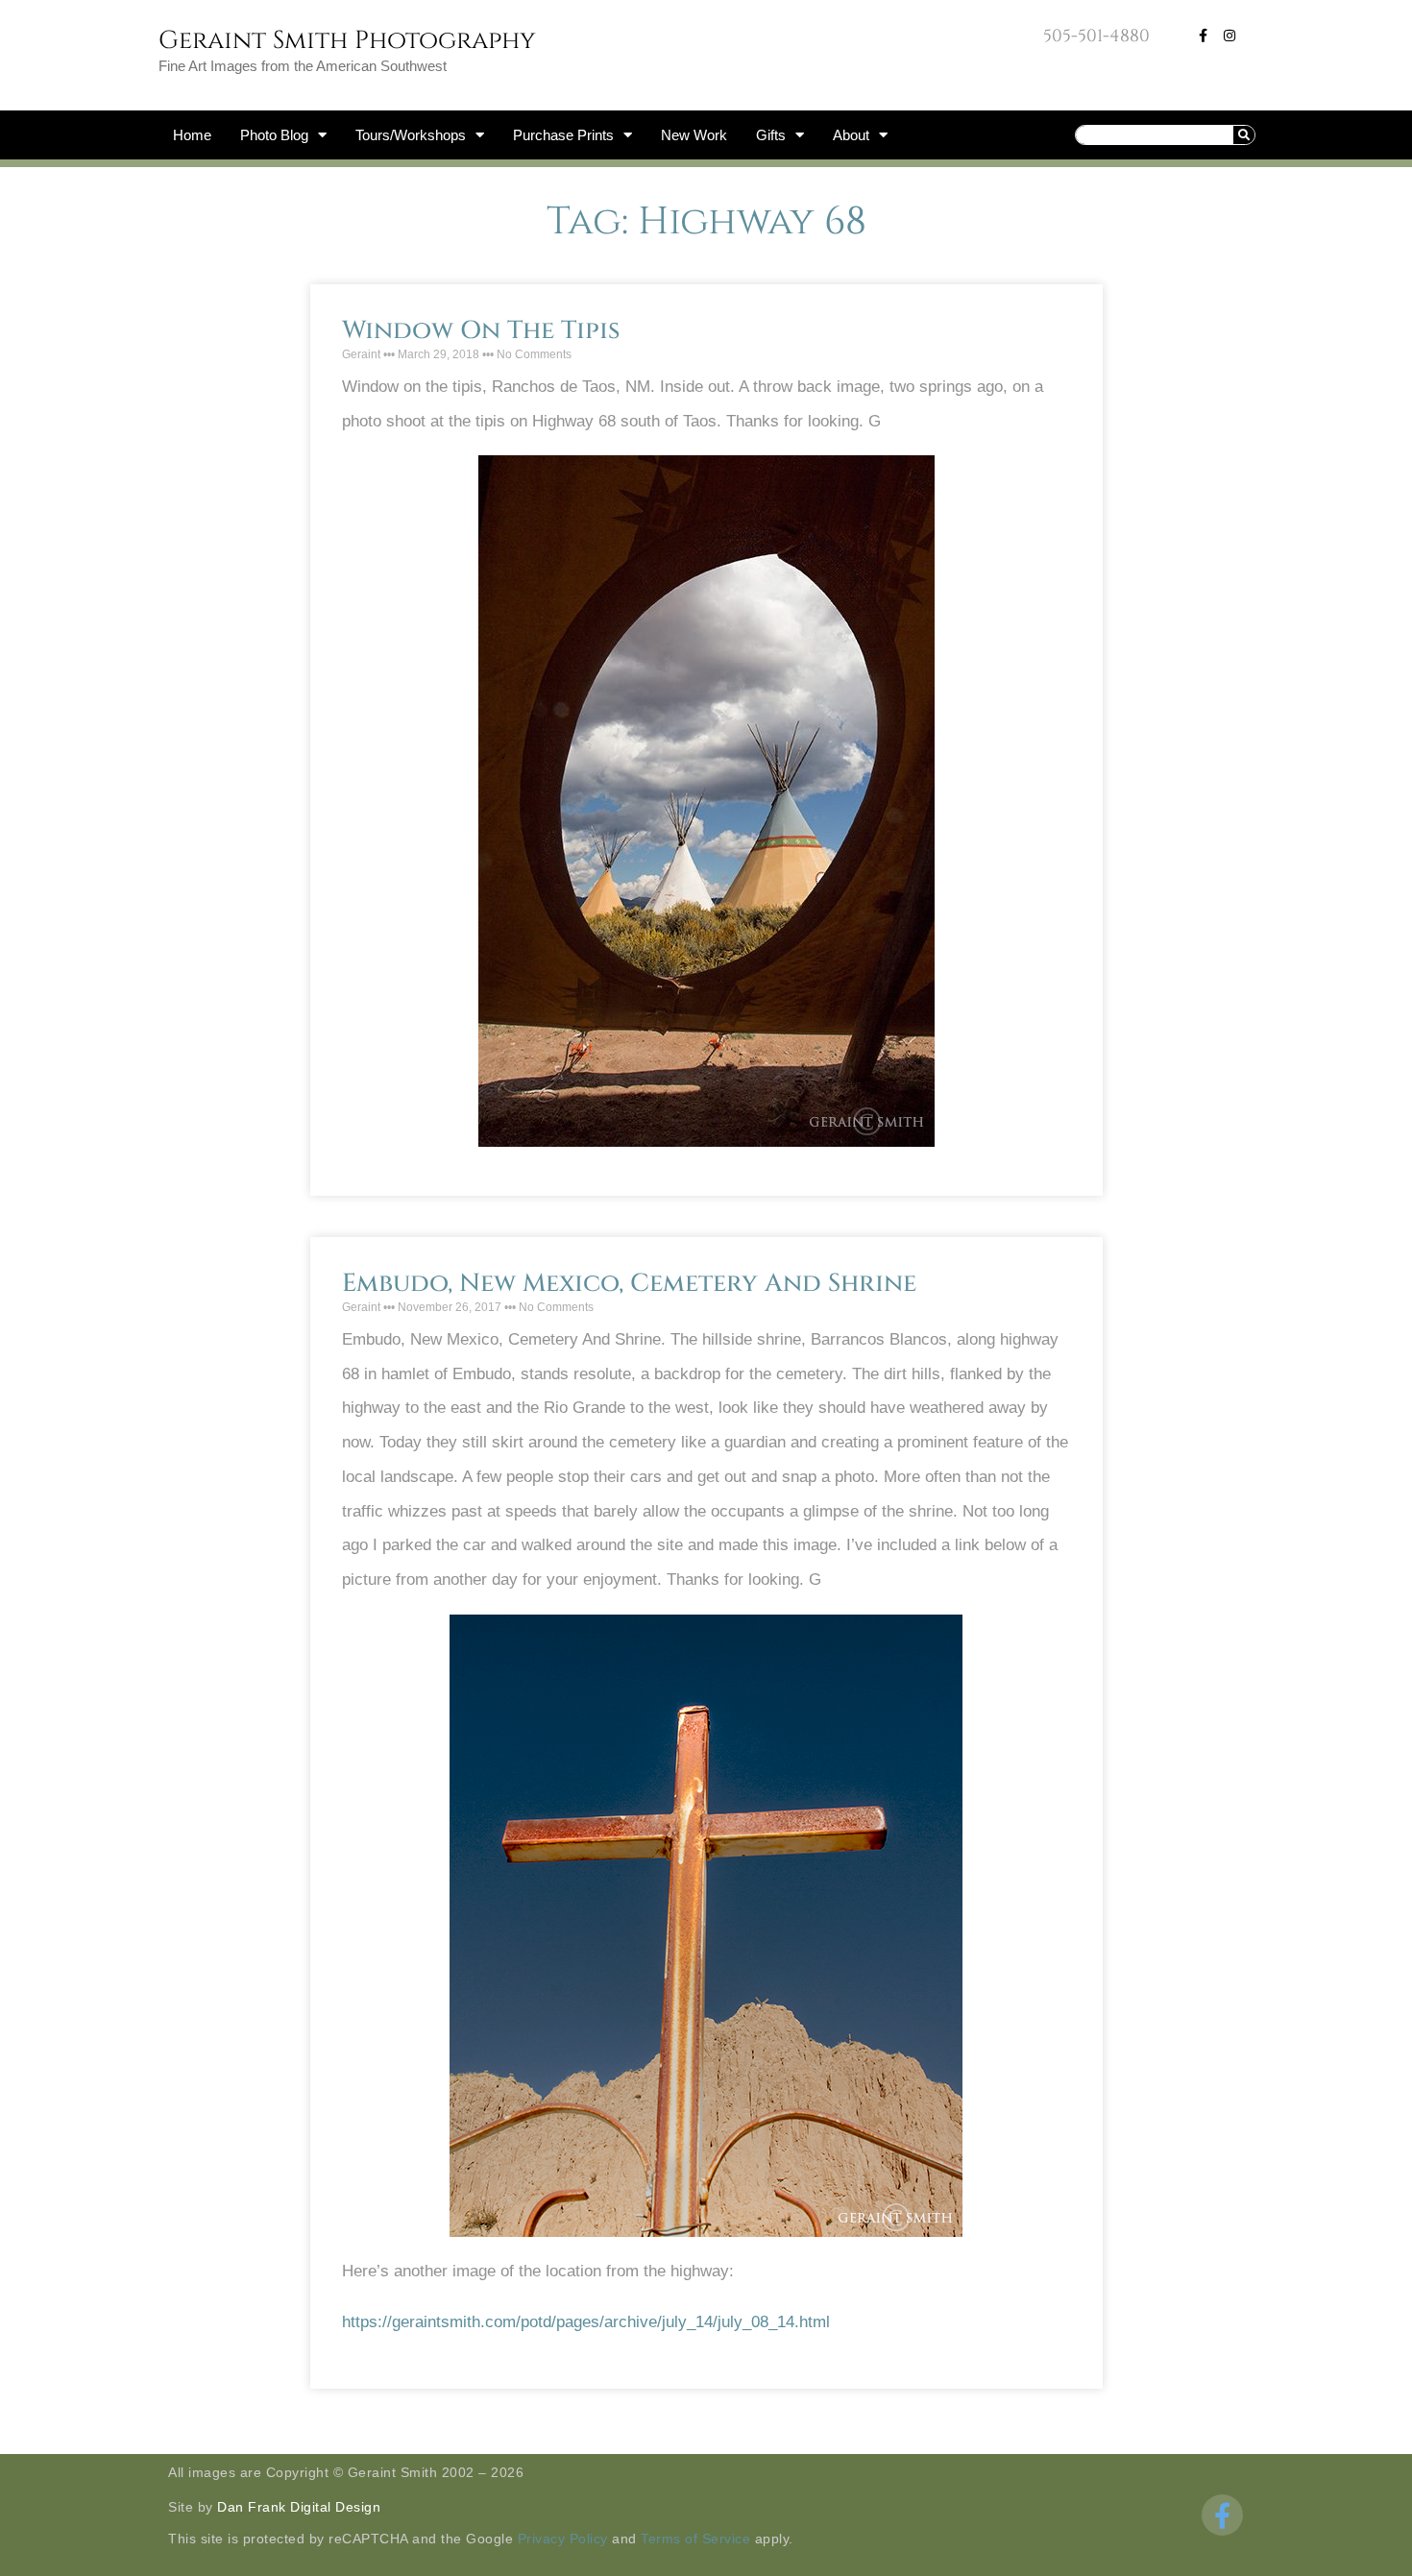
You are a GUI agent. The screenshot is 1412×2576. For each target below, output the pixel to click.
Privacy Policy (563, 2539)
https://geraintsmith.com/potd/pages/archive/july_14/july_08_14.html (586, 2322)
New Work (694, 135)
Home (192, 135)
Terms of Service (695, 2539)
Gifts (771, 135)
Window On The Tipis (481, 331)
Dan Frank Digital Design (299, 2507)
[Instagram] (1229, 36)
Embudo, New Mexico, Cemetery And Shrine (629, 1284)
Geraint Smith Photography (347, 41)
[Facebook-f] (1203, 36)
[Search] (1244, 135)
